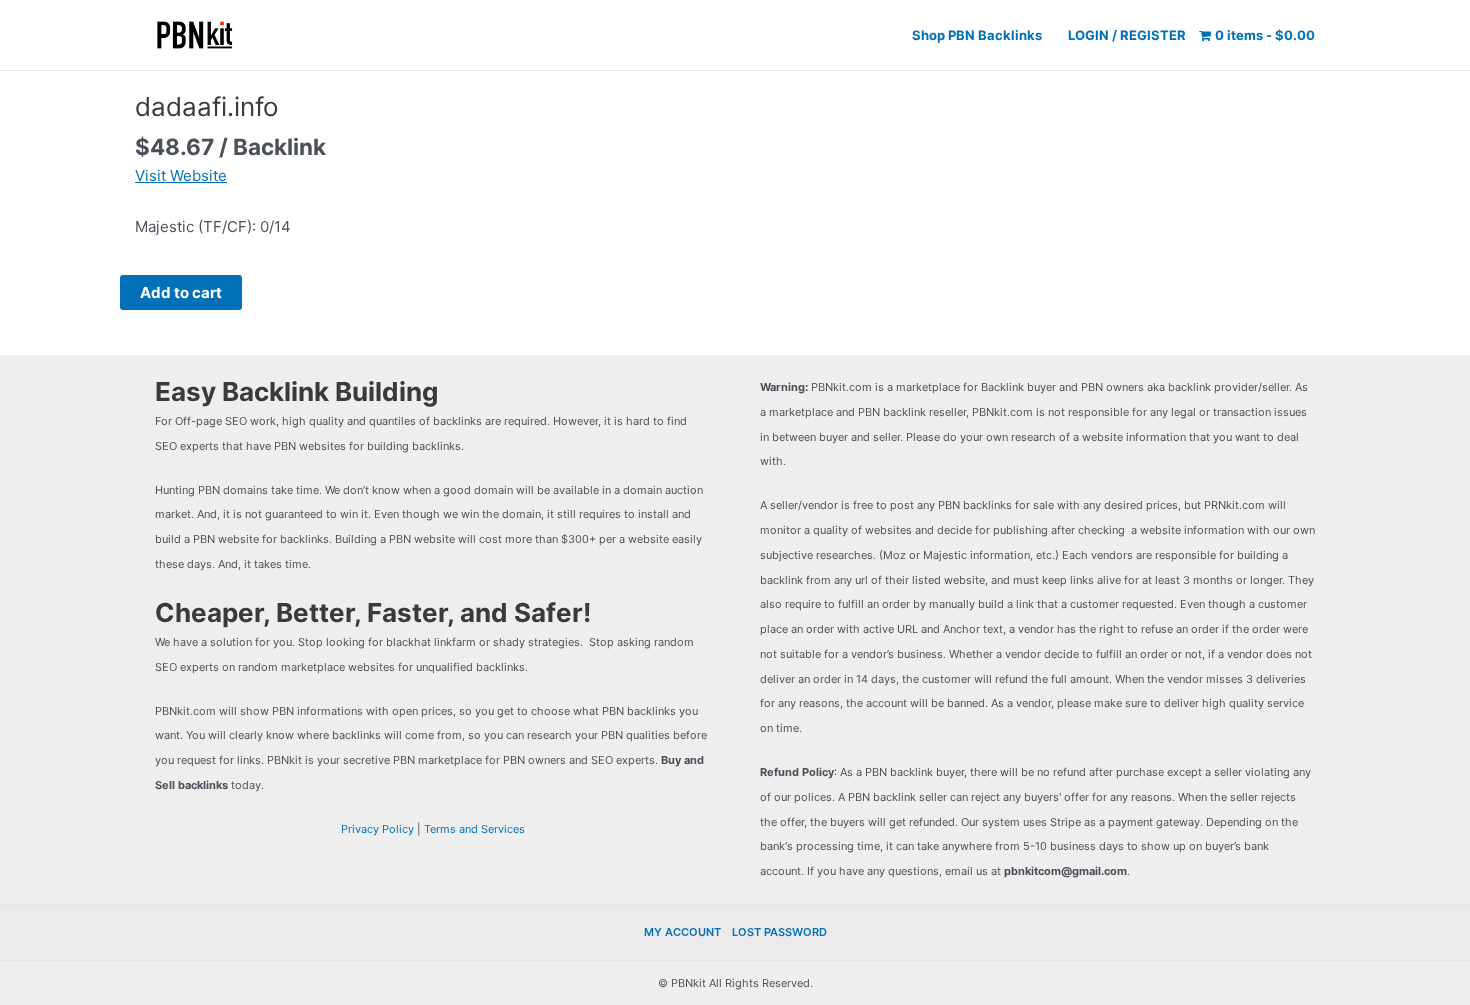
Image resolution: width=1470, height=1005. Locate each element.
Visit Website (181, 175)
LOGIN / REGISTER (1127, 35)
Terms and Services (474, 829)
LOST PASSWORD (779, 932)
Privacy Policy (377, 829)
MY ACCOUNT (682, 932)
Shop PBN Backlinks (977, 35)
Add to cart (181, 292)
